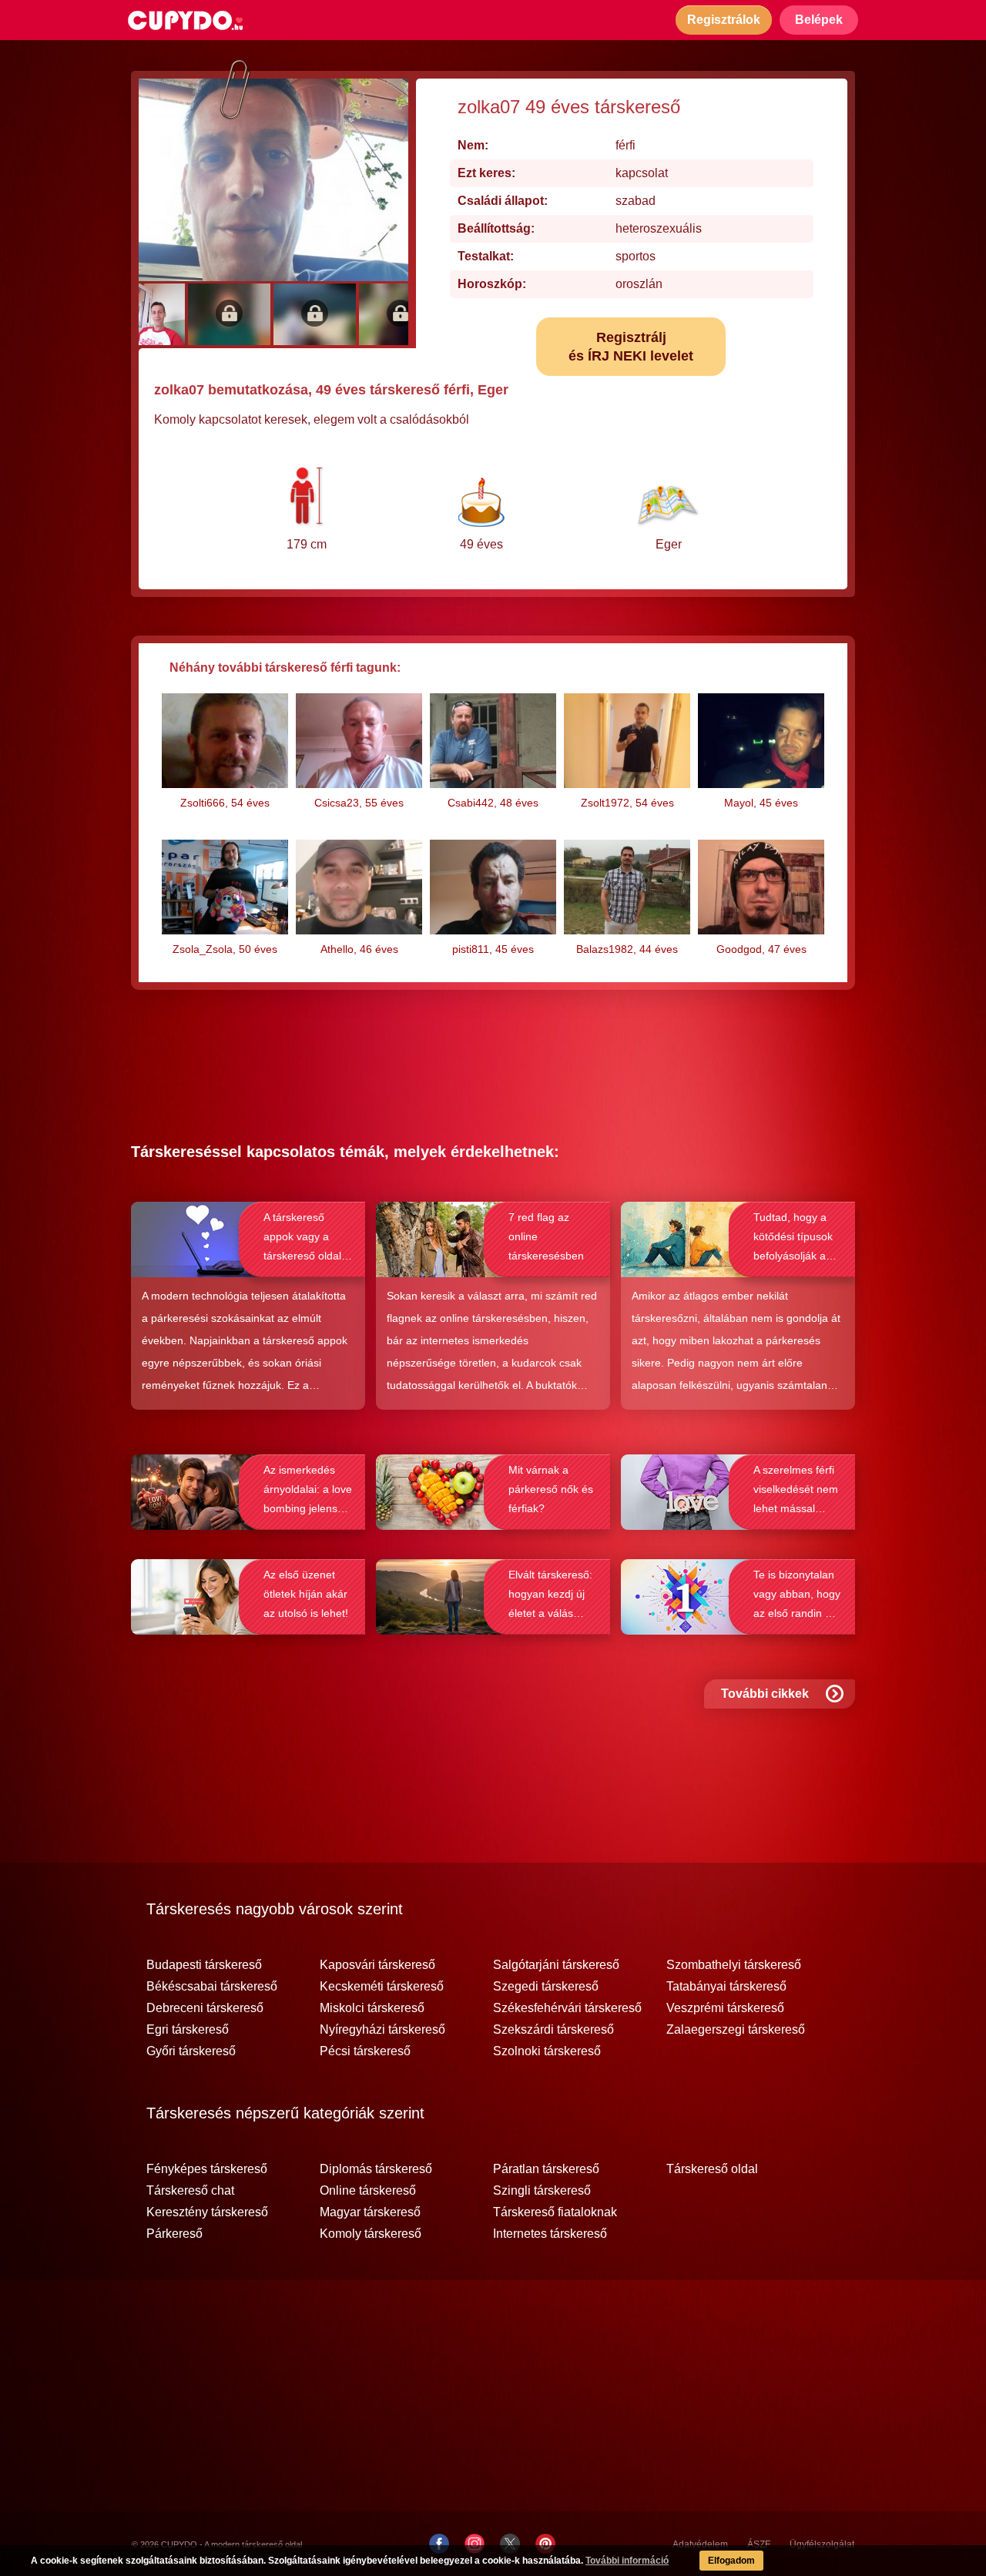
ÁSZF (759, 2544)
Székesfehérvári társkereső (567, 2008)
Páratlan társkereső (546, 2169)
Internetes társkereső (550, 2234)
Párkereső (174, 2234)
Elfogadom (731, 2561)
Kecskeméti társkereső (382, 1987)
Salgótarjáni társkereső (556, 1965)
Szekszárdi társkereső (553, 2030)
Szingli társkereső (542, 2191)
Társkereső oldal (712, 2169)
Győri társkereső (191, 2051)
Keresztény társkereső (207, 2212)
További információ (627, 2561)
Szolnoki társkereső (547, 2051)
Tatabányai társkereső (726, 1987)
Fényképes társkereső (207, 2169)
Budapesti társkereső (204, 1965)
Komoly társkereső (371, 2234)
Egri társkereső (188, 2030)
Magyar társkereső (370, 2212)
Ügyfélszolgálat (822, 2544)
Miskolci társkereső (372, 2008)
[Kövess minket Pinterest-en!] (545, 2544)
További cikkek (765, 1694)
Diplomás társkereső (376, 2169)
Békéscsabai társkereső (212, 1987)
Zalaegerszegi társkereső (736, 2030)
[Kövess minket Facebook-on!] (439, 2544)
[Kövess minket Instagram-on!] (475, 2544)
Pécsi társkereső (365, 2051)
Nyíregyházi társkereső (382, 2030)
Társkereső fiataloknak (555, 2212)
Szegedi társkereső (546, 1987)
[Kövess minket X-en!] (510, 2544)
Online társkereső (368, 2191)
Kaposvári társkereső (377, 1965)
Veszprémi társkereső (725, 2008)
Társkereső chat (190, 2191)
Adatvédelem (700, 2544)
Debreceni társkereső (205, 2008)
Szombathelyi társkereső (734, 1965)
